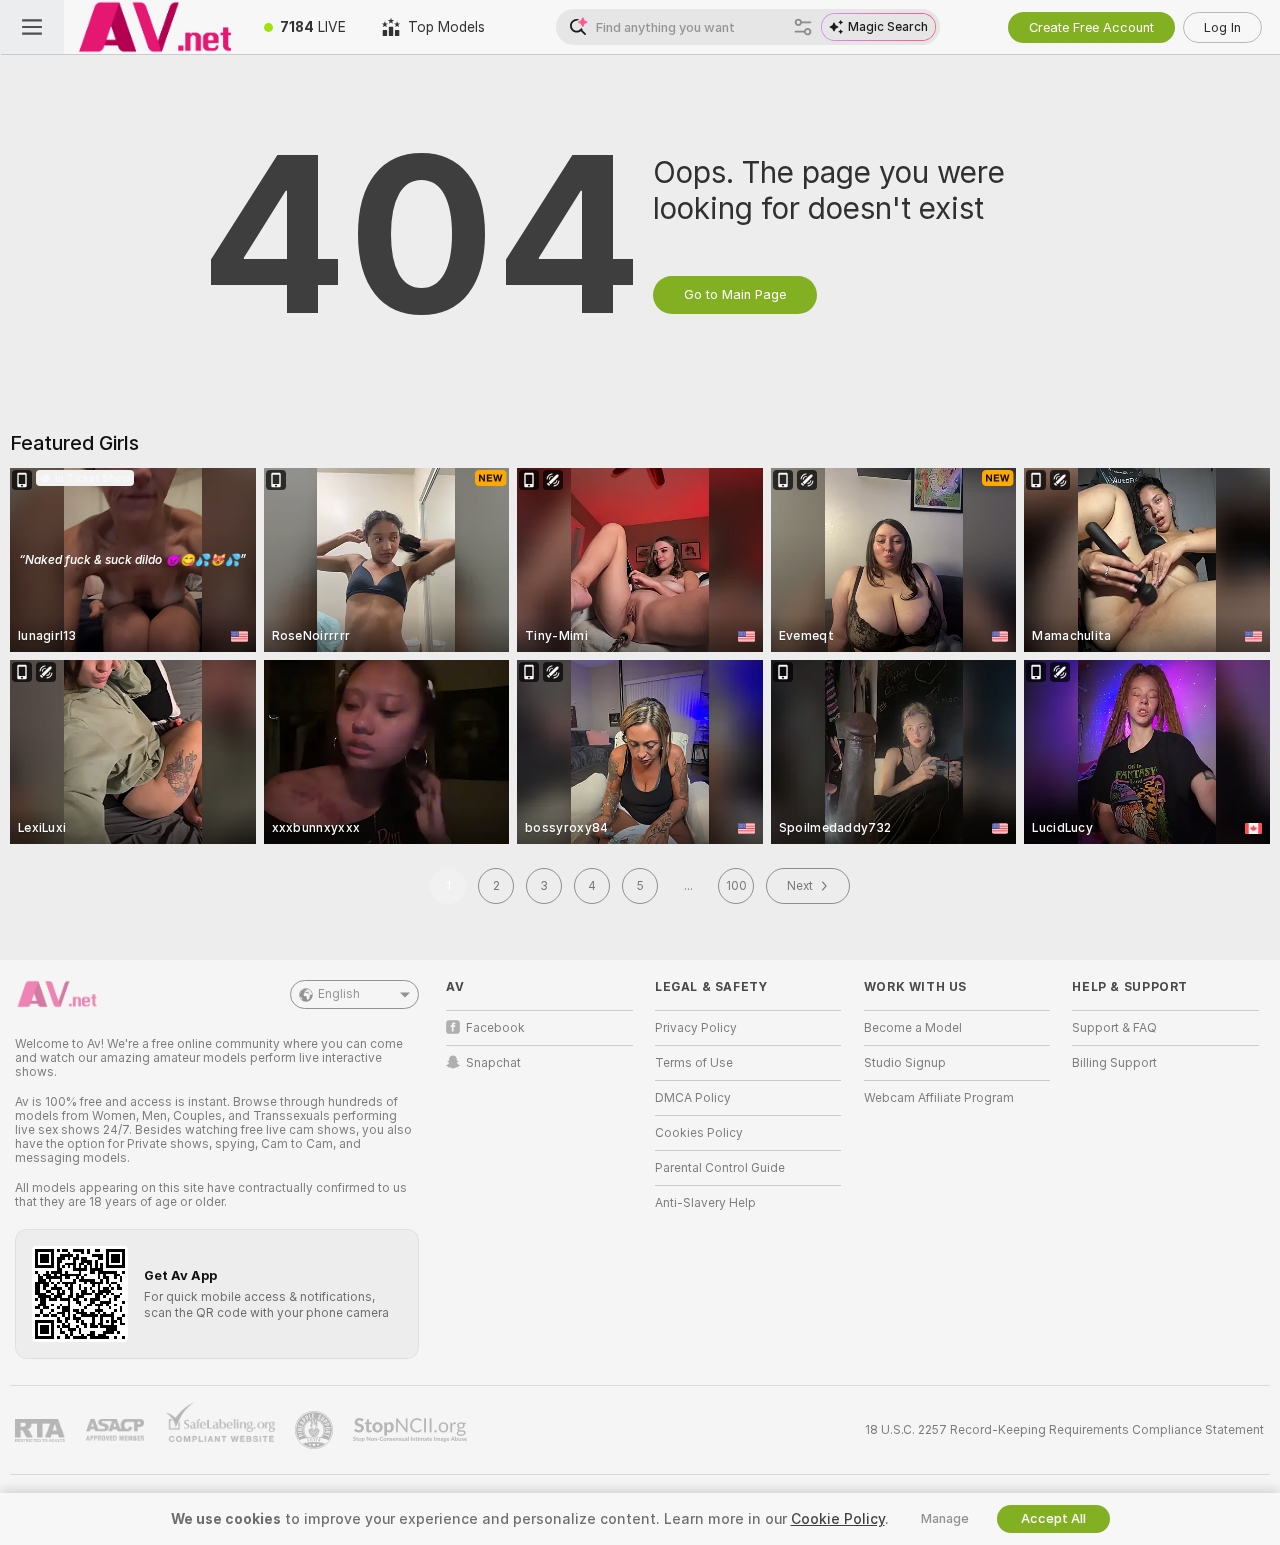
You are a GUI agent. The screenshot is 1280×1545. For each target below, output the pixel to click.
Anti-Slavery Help (705, 1203)
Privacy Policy (696, 1028)
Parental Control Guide (720, 1168)
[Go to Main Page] (155, 27)
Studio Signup (905, 1063)
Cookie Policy (838, 1519)
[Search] (803, 27)
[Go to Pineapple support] (316, 1430)
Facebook (495, 1028)
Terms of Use (694, 1063)
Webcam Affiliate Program (939, 1098)
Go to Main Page (735, 294)
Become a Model (913, 1028)
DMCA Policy (693, 1098)
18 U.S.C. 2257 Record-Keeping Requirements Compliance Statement (1064, 1430)
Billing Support (1114, 1063)
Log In (1222, 27)
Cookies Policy (699, 1133)
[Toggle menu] (32, 27)
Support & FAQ (1114, 1028)
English (339, 994)
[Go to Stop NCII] (412, 1430)
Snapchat (493, 1063)
